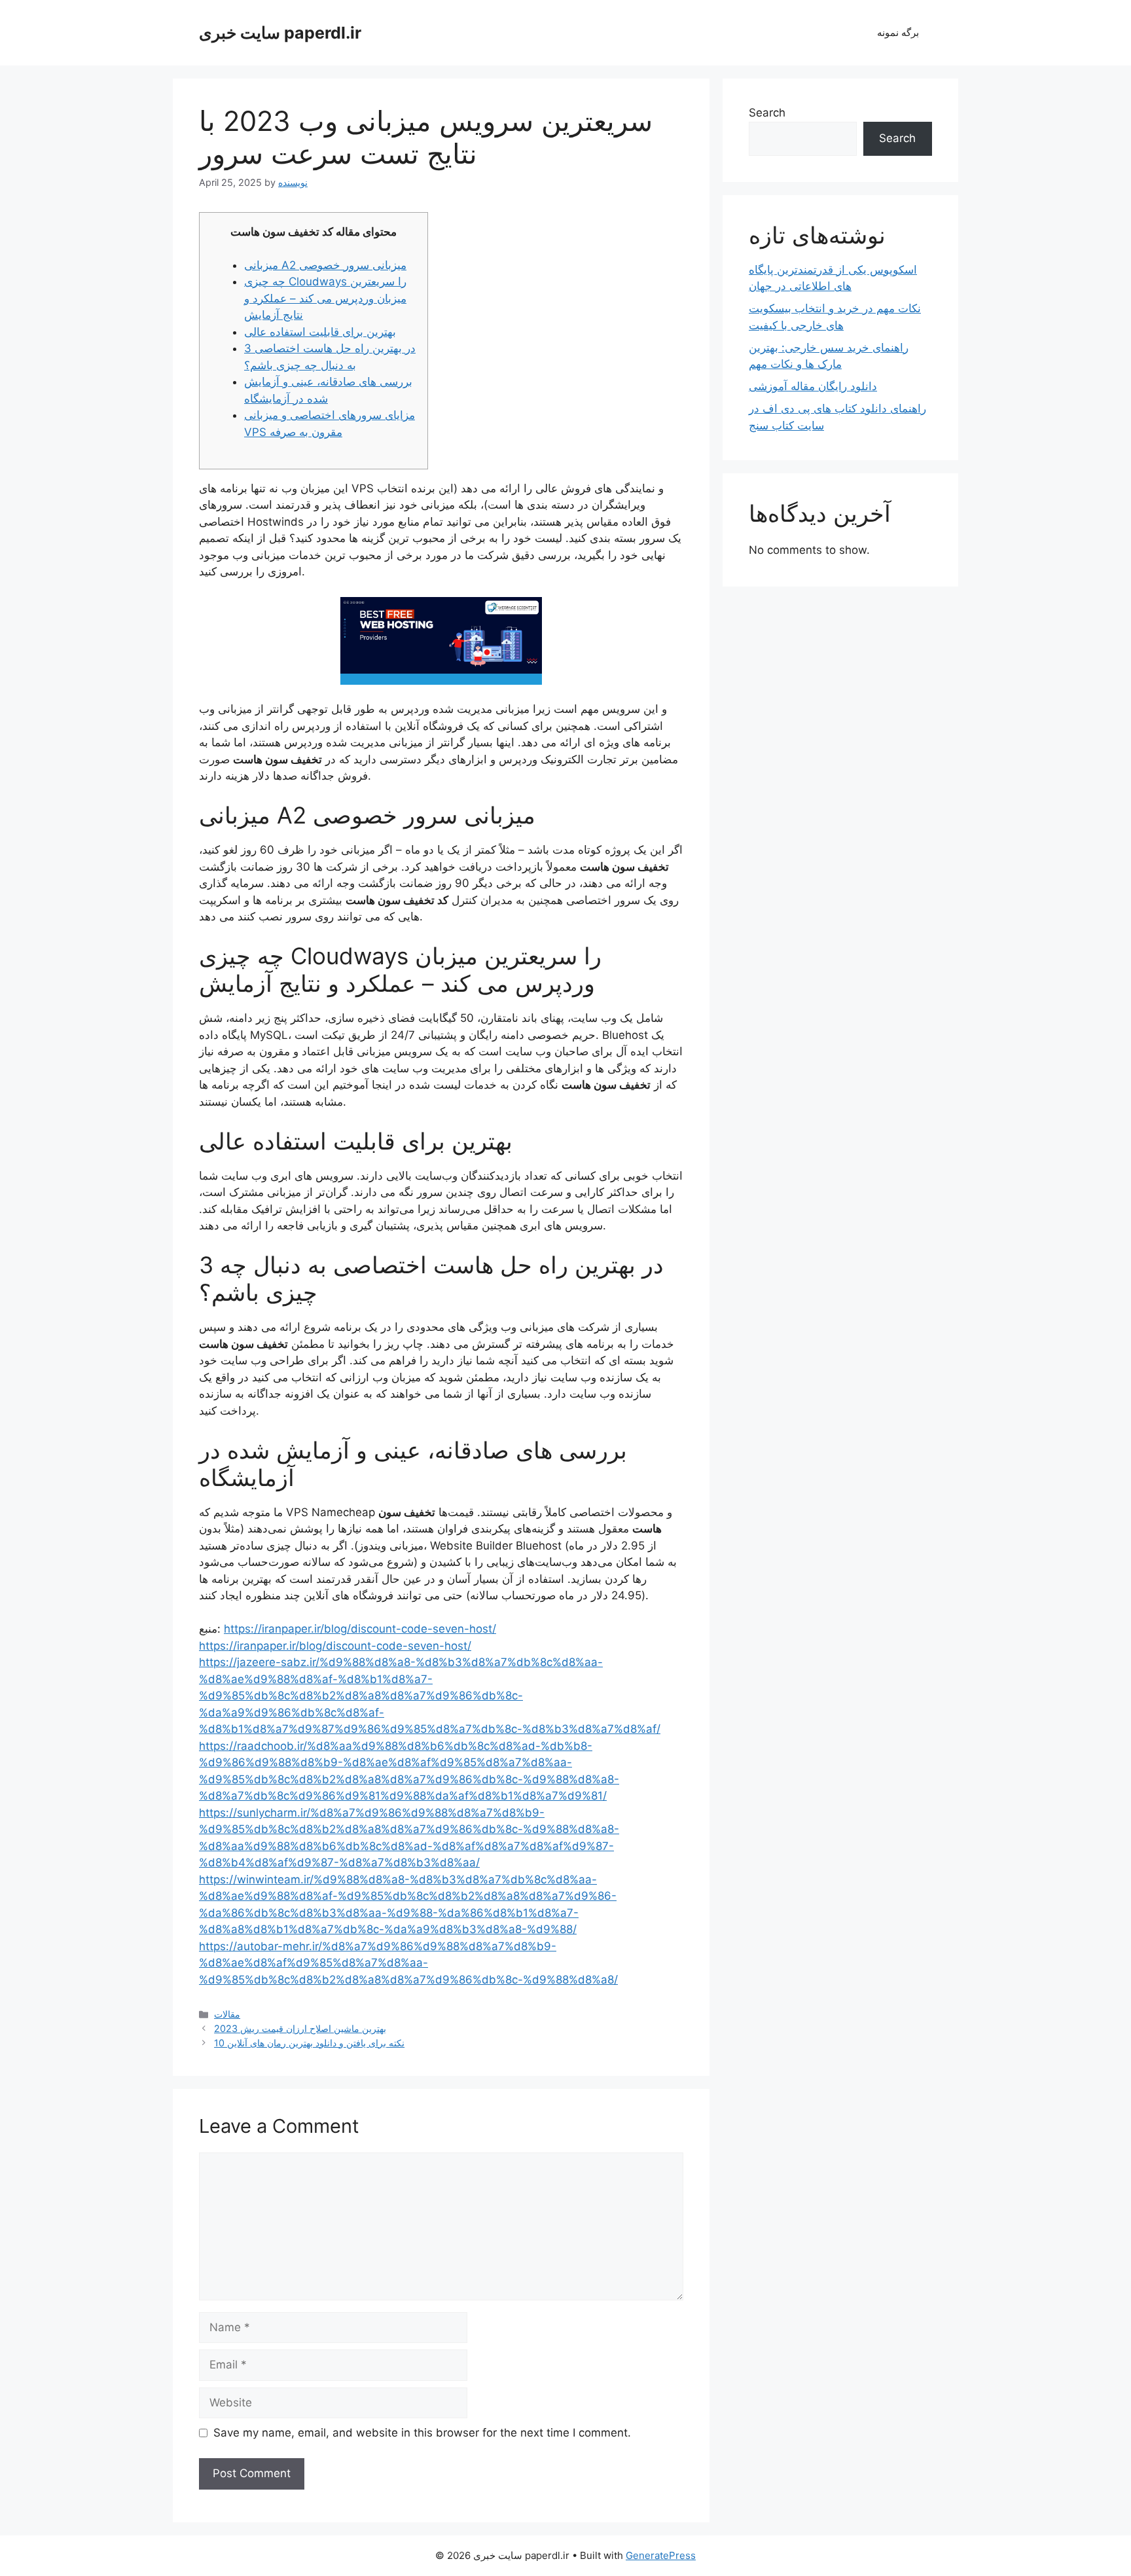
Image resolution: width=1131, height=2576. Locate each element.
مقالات (227, 2014)
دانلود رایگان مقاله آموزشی (813, 386)
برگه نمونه (898, 32)
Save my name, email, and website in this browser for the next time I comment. (422, 2433)
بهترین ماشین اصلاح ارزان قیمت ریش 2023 (300, 2028)
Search (767, 113)
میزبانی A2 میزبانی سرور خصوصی (325, 265)
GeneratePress (661, 2555)
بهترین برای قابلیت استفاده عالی (320, 332)
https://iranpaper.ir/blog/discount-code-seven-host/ (360, 1629)
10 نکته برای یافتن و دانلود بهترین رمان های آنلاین (309, 2043)
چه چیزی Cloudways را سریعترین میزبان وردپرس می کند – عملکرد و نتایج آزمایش (325, 298)
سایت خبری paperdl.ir (280, 33)
